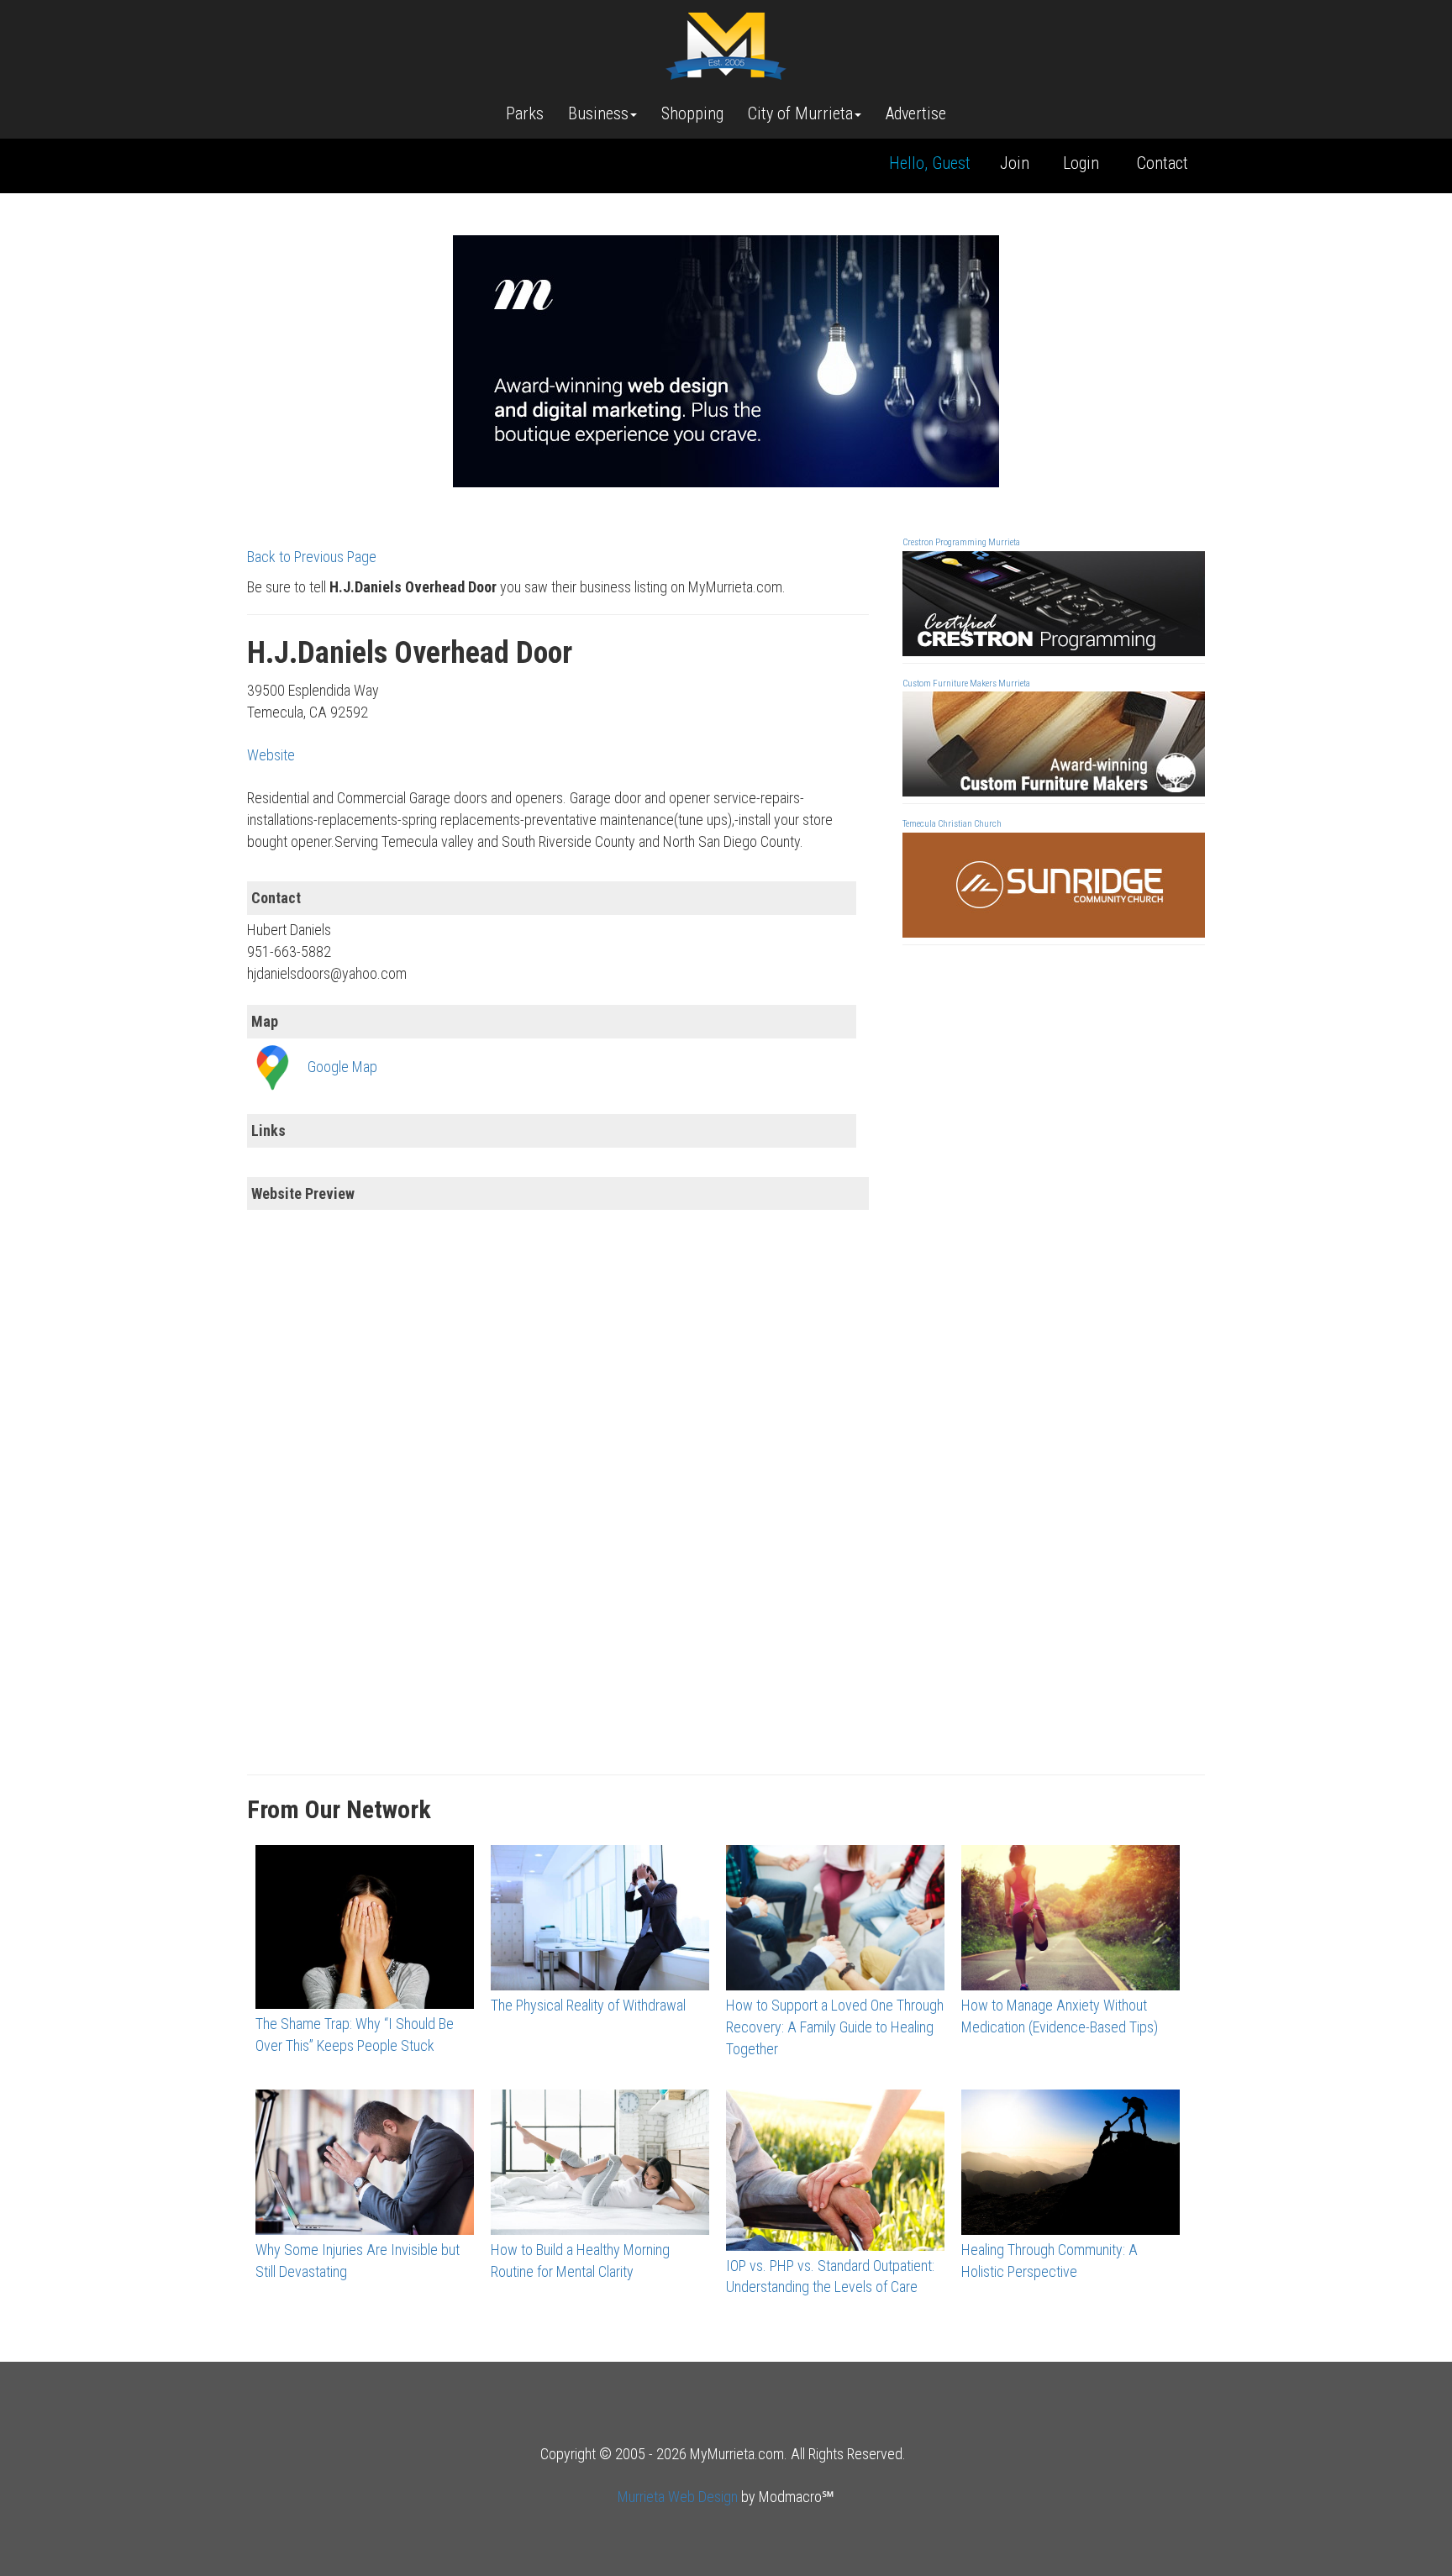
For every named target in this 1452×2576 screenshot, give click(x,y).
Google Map (342, 1067)
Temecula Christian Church (952, 824)
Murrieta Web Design (678, 2497)
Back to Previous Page (312, 557)
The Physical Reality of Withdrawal (588, 2005)
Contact (1163, 163)
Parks (525, 113)
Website (271, 755)
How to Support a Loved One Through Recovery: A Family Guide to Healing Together (835, 2027)
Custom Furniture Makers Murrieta (966, 683)
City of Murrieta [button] (800, 113)
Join (1015, 163)
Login (1081, 163)
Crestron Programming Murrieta (961, 542)
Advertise (916, 113)
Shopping (692, 113)
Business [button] (598, 113)
